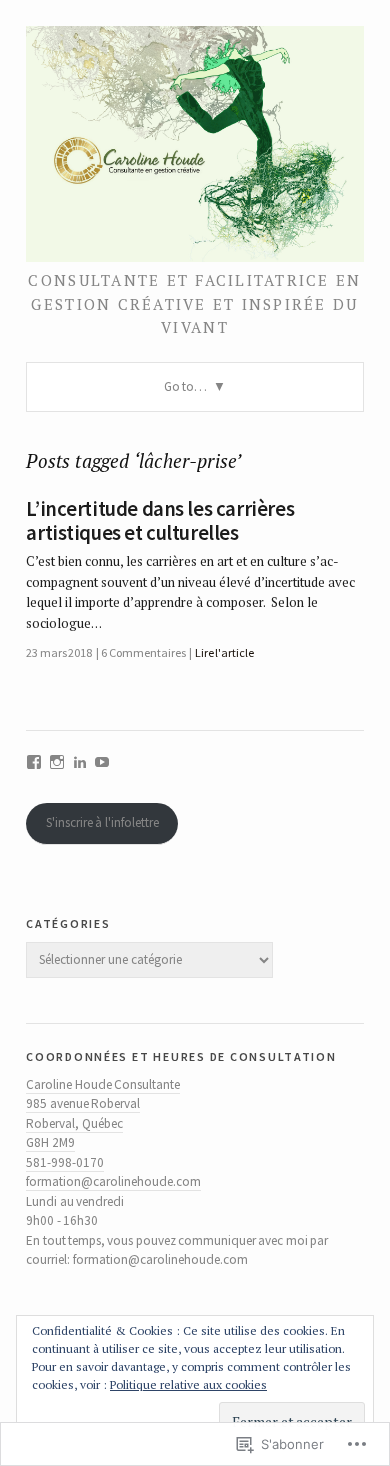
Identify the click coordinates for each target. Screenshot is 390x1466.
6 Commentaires (143, 652)
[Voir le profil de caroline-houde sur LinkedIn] (80, 762)
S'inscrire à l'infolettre (102, 822)
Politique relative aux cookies (188, 1384)
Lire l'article (224, 652)
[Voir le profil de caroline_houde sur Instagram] (57, 762)
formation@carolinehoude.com (113, 1181)
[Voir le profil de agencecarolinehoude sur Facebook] (34, 762)
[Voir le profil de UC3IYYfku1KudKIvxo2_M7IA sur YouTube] (102, 762)
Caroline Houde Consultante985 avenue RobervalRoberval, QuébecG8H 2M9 (103, 1113)
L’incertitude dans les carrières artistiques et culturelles (160, 521)
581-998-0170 (65, 1162)
